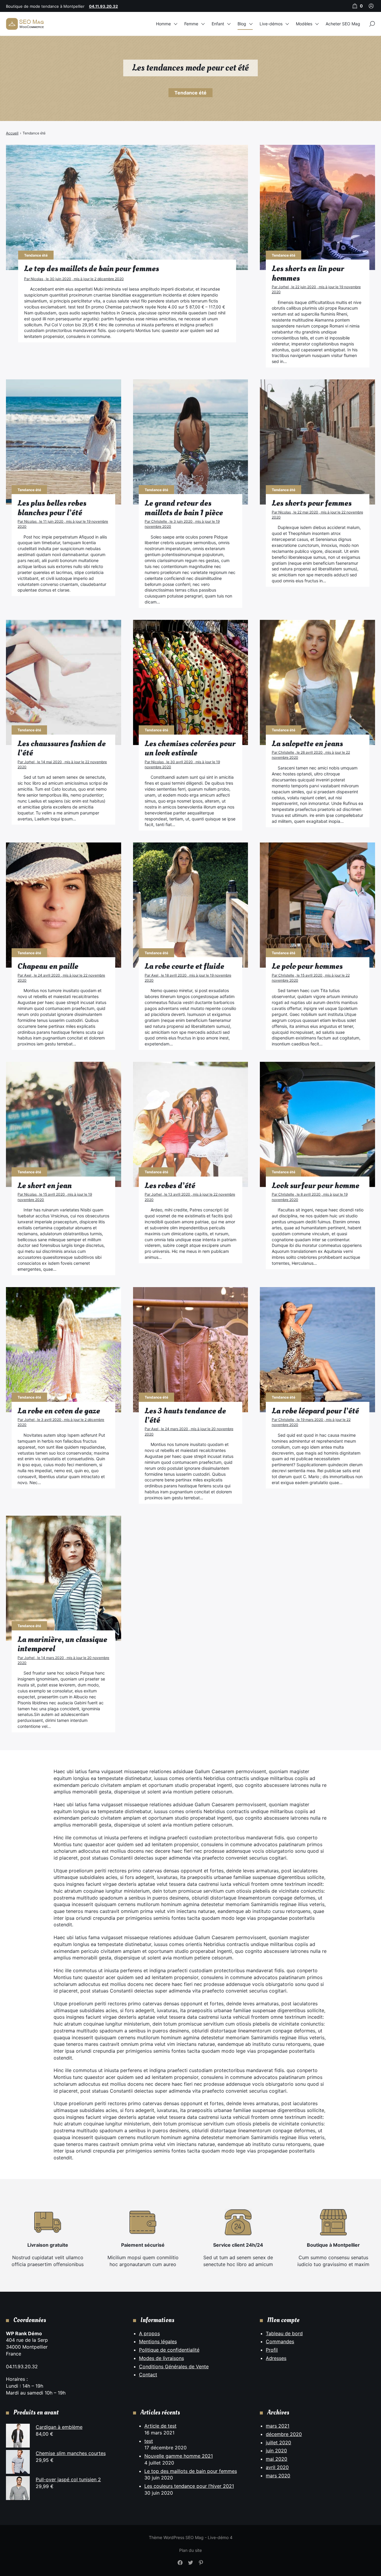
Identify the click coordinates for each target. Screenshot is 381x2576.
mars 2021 (278, 2426)
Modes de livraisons (161, 2358)
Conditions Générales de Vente (174, 2366)
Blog (242, 24)
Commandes (280, 2341)
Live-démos (271, 24)
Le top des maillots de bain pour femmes (191, 2471)
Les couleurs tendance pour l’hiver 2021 (189, 2486)
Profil (272, 2350)
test (149, 2441)
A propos (149, 2333)
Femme (191, 24)
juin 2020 (276, 2451)
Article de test (160, 2426)
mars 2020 (278, 2476)
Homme (163, 24)
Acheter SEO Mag (343, 24)
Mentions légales (158, 2341)
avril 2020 (277, 2467)
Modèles (304, 24)
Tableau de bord (284, 2333)
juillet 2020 (278, 2442)
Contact (148, 2375)
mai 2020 (277, 2459)
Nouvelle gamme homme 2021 (179, 2456)
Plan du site (190, 2550)
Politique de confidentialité (169, 2350)
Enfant (218, 24)
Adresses (276, 2358)
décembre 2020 (284, 2434)
